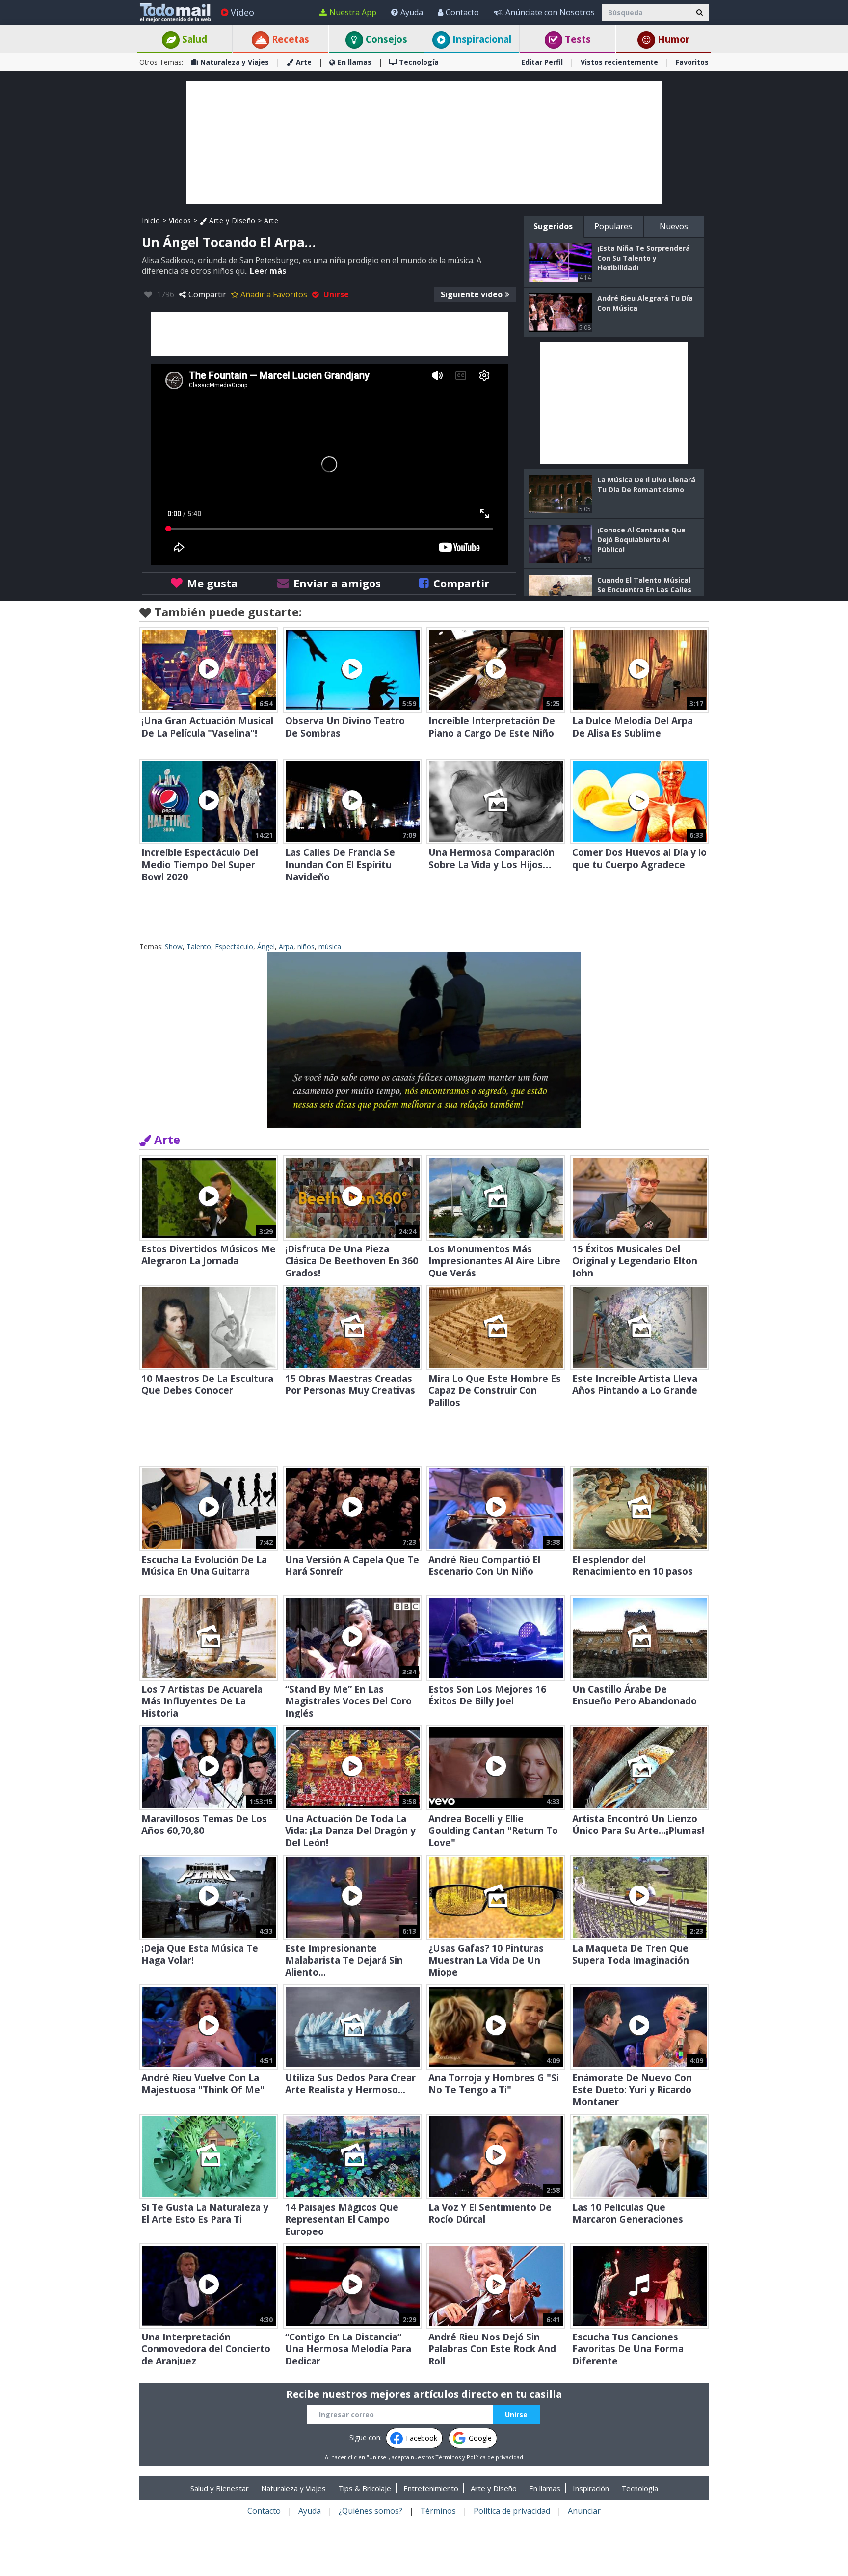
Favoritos (692, 62)
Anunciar (584, 2511)
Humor (672, 39)
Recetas (289, 39)
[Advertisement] (424, 142)
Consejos (385, 39)
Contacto (462, 12)
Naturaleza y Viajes (235, 62)
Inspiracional (481, 39)
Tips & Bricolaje (365, 2488)
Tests (577, 39)
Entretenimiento (431, 2488)
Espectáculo (234, 946)
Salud (193, 39)
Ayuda (412, 12)
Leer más (268, 271)
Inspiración (591, 2488)
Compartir (207, 294)
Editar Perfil (542, 62)
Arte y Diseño (231, 221)
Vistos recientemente (619, 62)
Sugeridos (553, 226)
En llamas (355, 62)
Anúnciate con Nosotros (550, 12)
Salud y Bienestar (220, 2488)
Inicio (151, 221)
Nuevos (674, 226)
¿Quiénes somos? (371, 2511)
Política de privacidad (495, 2457)
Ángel (266, 946)
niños (306, 946)
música (330, 946)
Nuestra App (353, 12)
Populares (613, 226)
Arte (304, 62)
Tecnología (419, 62)
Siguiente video (472, 294)
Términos (448, 2457)
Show (174, 946)
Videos (180, 221)
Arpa (286, 946)
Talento (199, 946)
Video (242, 12)
